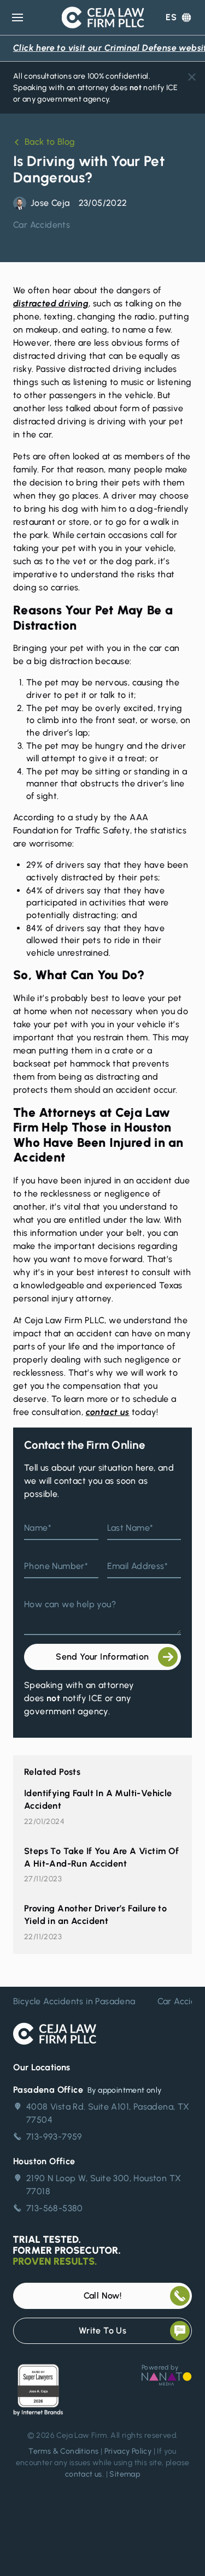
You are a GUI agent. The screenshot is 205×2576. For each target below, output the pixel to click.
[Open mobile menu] (17, 17)
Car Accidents (42, 225)
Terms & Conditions (63, 2451)
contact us (108, 1412)
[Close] (192, 77)
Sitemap (125, 2474)
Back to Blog (50, 142)
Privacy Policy (128, 2451)
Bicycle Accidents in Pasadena (74, 2001)
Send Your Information (102, 1657)
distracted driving (51, 303)
